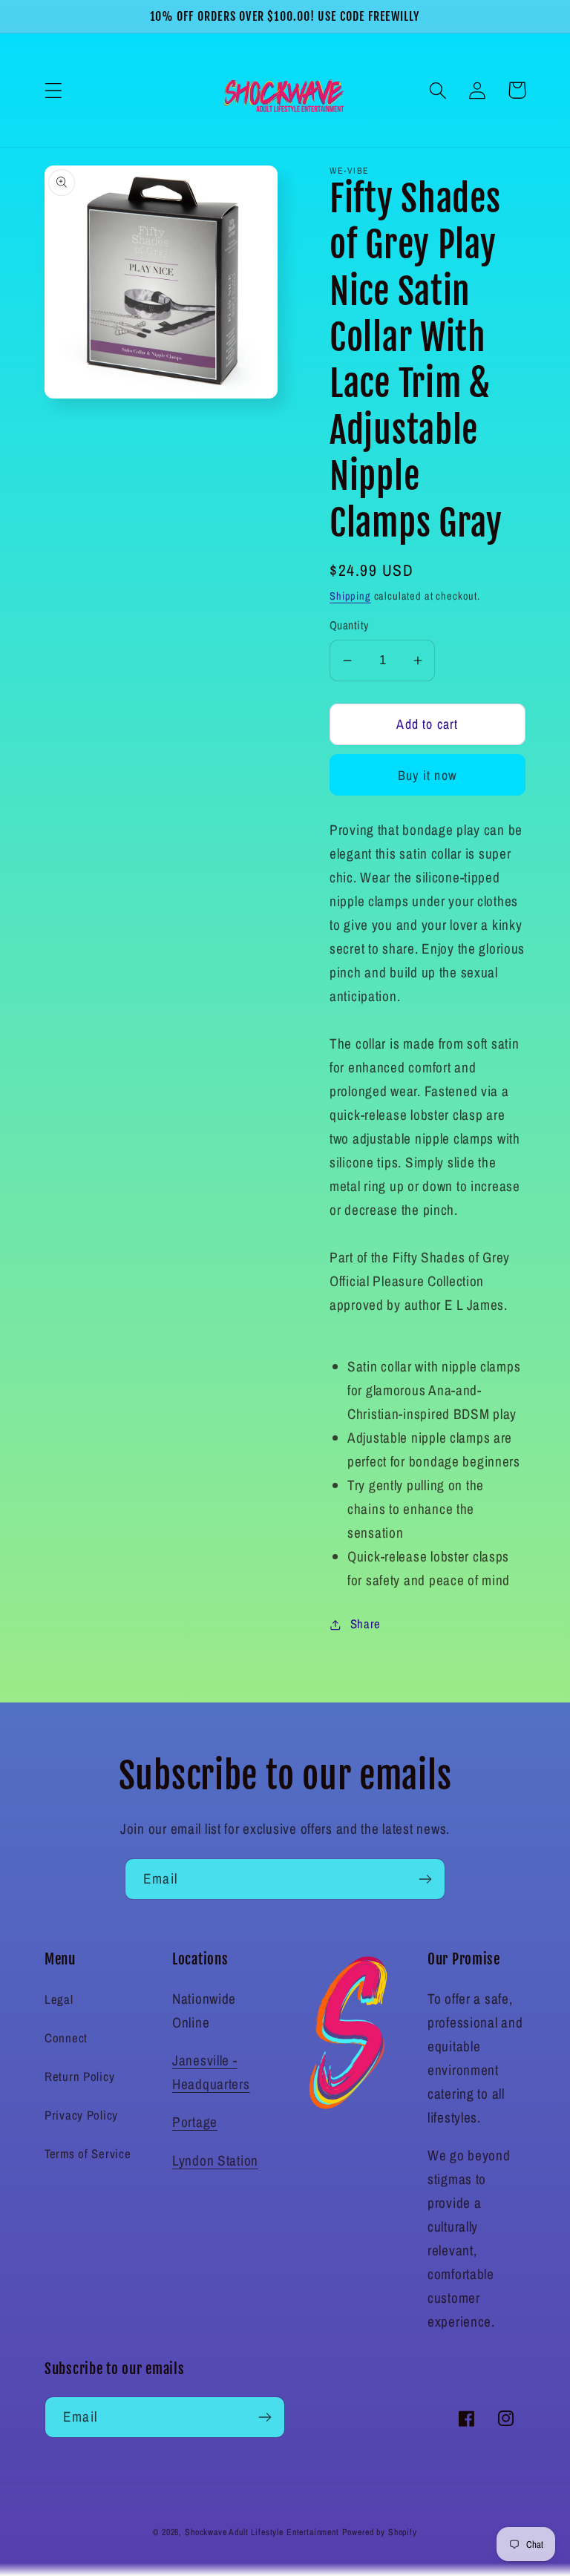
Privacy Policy (81, 2115)
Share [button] (366, 1624)
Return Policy (79, 2077)
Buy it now (427, 775)
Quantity (349, 625)
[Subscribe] (425, 1879)
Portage (195, 2122)
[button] (54, 90)
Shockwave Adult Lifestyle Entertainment (262, 2532)
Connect (66, 2038)
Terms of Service (88, 2154)
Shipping (350, 596)
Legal (59, 1999)
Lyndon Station (215, 2160)
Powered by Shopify (380, 2532)
